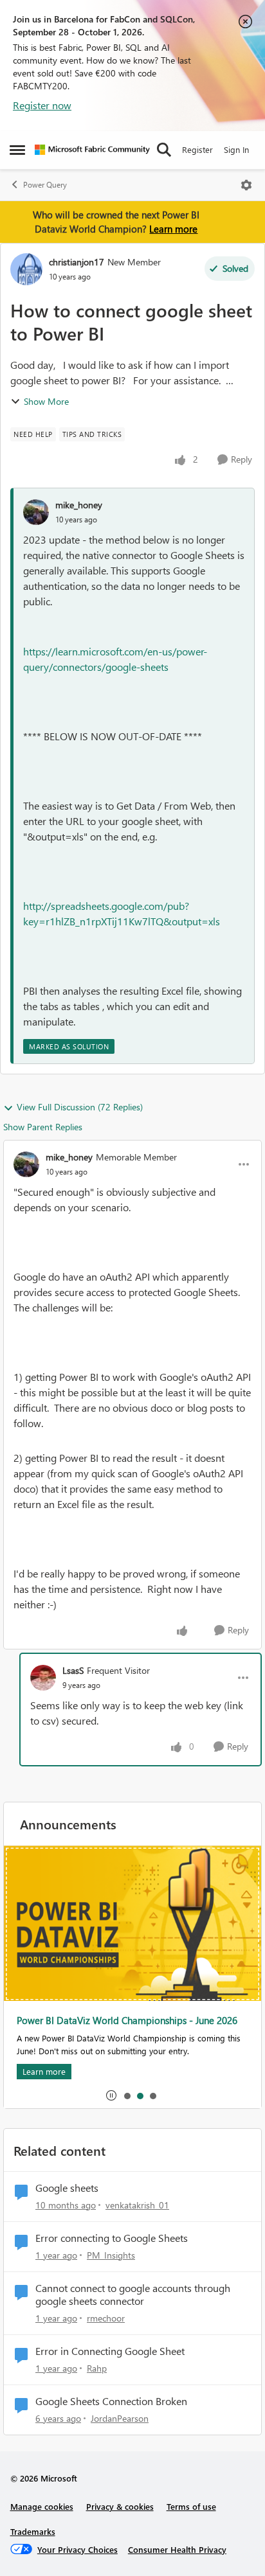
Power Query (45, 185)
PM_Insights (111, 2255)
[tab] (127, 2095)
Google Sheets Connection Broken (111, 2401)
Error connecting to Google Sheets (112, 2238)
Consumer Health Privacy (177, 2549)
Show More (46, 401)
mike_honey (79, 505)
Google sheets (67, 2188)
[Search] (164, 150)
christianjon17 (77, 262)
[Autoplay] (111, 2095)
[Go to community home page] (92, 150)
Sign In (236, 149)
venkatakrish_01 (137, 2205)
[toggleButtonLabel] (246, 185)
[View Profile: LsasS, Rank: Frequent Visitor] (43, 1678)
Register (197, 149)
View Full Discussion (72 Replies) (80, 1107)
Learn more (173, 229)
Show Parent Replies (43, 1127)
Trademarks (33, 2531)
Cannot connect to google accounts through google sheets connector (133, 2295)
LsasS (73, 1670)
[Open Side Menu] (17, 150)
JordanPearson (120, 2418)
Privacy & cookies (120, 2506)
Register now (42, 105)
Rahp (97, 2368)
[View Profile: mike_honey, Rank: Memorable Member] (26, 1164)
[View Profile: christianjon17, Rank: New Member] (26, 269)
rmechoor (106, 2318)
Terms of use (191, 2506)
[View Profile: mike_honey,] (36, 512)
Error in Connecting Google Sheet (110, 2351)
